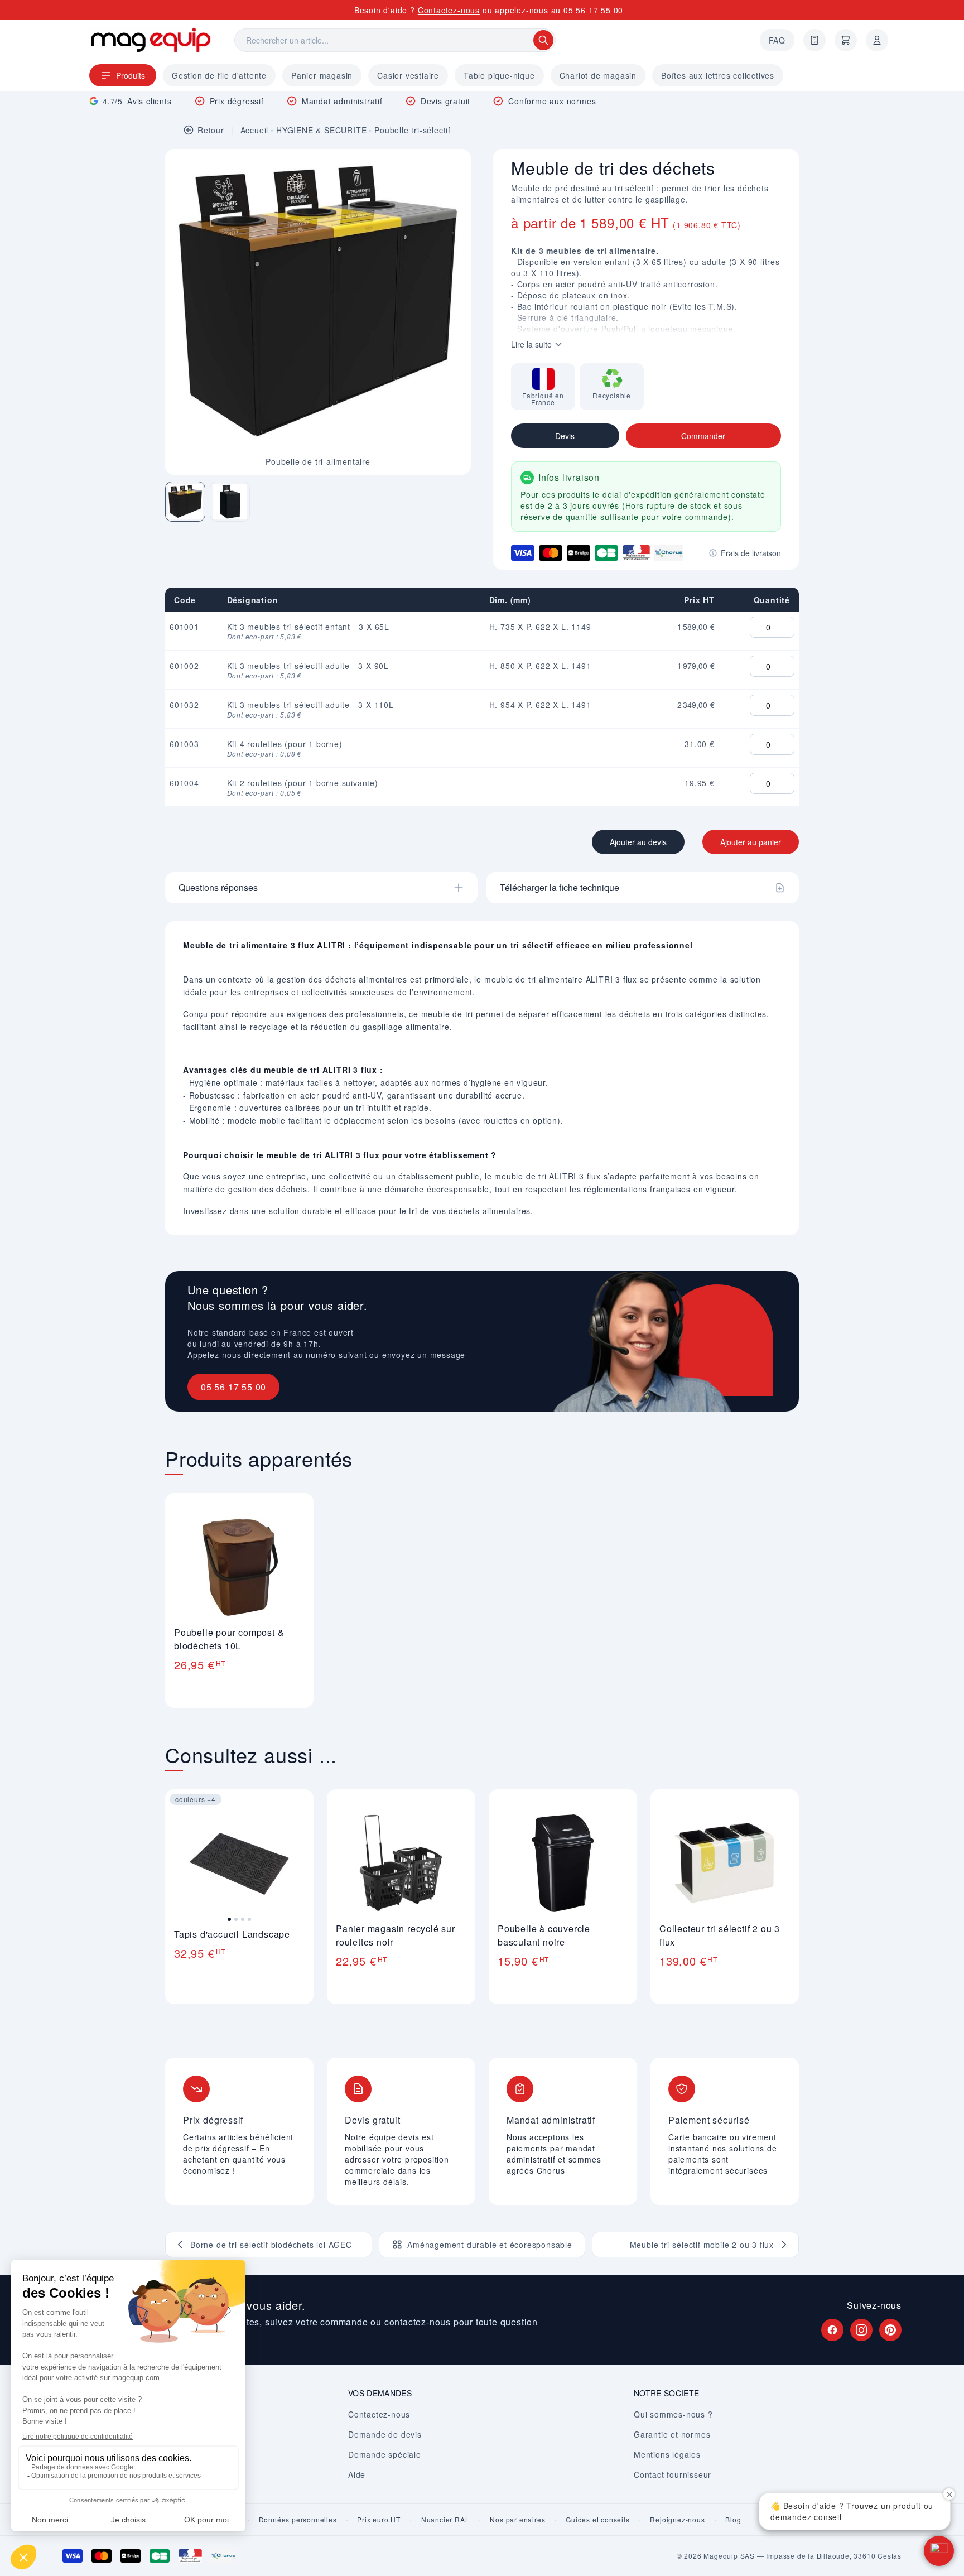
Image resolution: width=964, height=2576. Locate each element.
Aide (357, 2474)
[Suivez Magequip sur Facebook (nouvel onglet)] (832, 2330)
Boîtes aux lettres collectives (718, 75)
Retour (211, 130)
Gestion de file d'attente (219, 75)
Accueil (255, 130)
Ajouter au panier (751, 842)
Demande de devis (385, 2434)
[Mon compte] (877, 40)
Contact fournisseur (673, 2474)
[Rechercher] (543, 40)
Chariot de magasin (598, 75)
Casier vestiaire (408, 75)
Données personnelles (298, 2520)
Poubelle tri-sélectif (413, 130)
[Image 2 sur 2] (230, 502)
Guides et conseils (597, 2520)
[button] (939, 2551)
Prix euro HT (379, 2520)
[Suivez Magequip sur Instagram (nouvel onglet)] (861, 2330)
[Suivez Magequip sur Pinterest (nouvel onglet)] (890, 2330)
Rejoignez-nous (677, 2520)
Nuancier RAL (445, 2520)
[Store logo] (151, 40)
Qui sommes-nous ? (673, 2414)
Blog (733, 2520)
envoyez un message (424, 1355)
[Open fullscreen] (453, 167)
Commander (703, 436)
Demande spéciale (385, 2454)
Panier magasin (322, 75)
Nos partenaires (517, 2520)
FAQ (777, 40)
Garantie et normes (672, 2434)
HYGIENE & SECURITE (321, 130)
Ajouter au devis (638, 842)
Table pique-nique (499, 75)
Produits (131, 75)
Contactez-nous (449, 10)
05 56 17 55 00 (593, 10)
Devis (565, 436)
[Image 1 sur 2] (185, 502)
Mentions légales (667, 2454)
